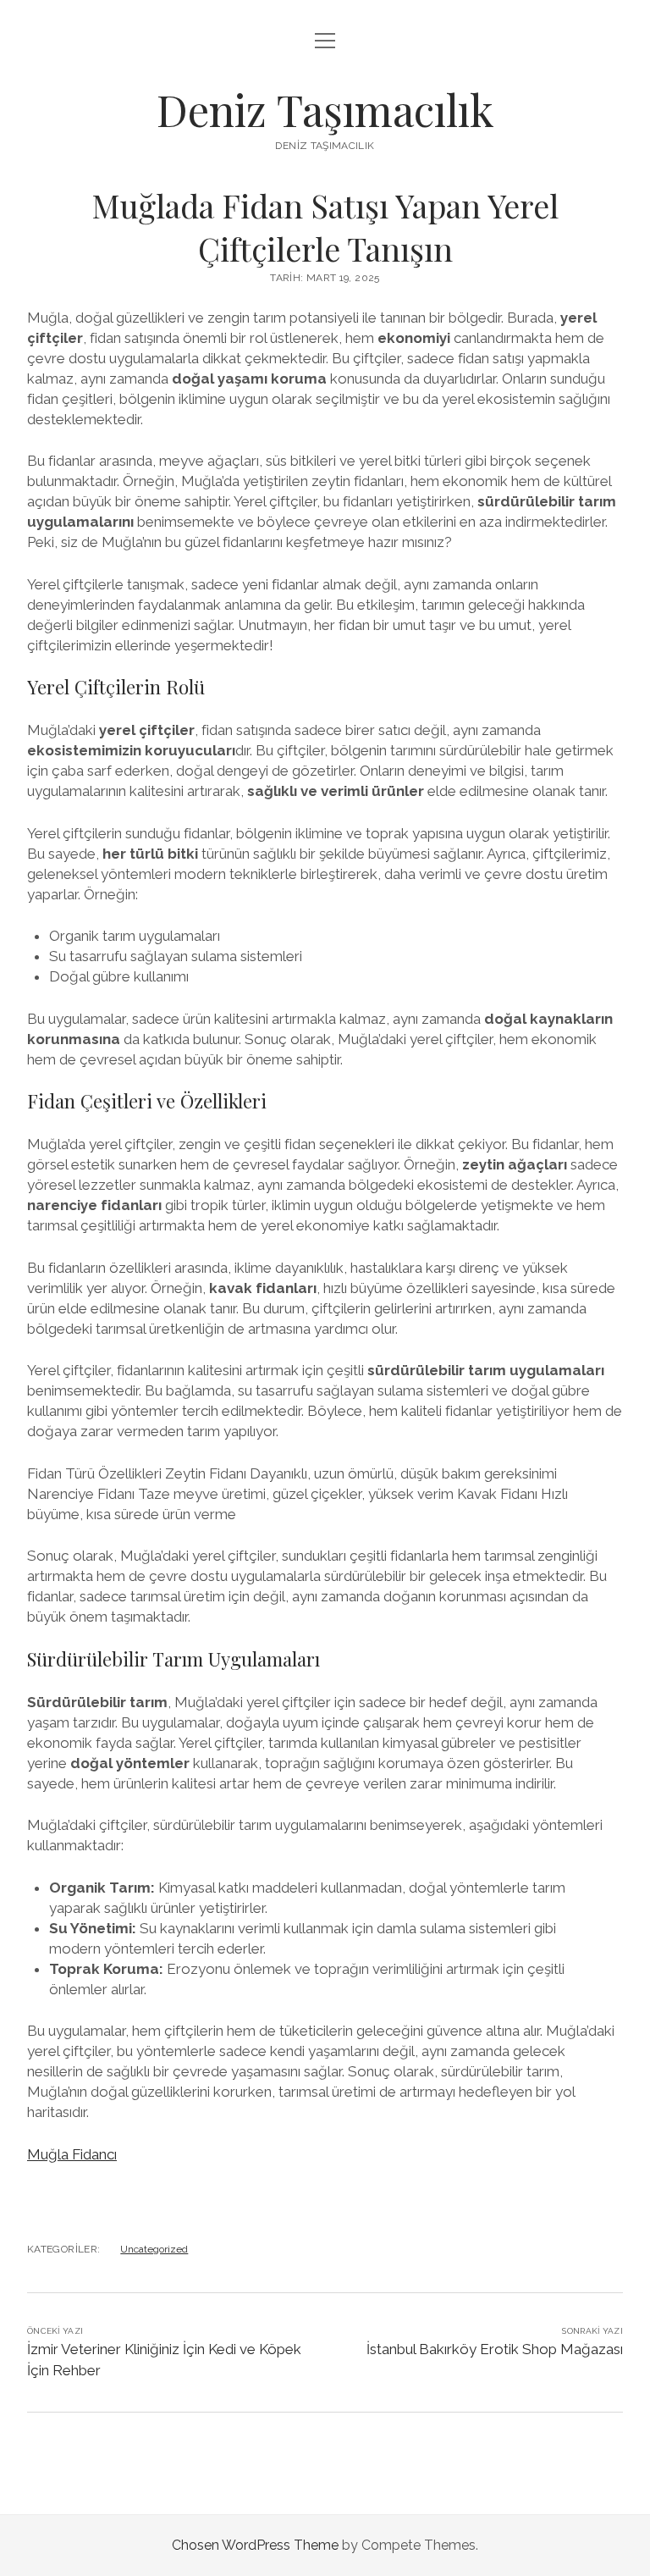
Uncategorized (154, 2249)
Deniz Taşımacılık (325, 109)
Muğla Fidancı (72, 2154)
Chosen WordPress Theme (255, 2545)
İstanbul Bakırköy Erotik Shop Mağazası (495, 2349)
